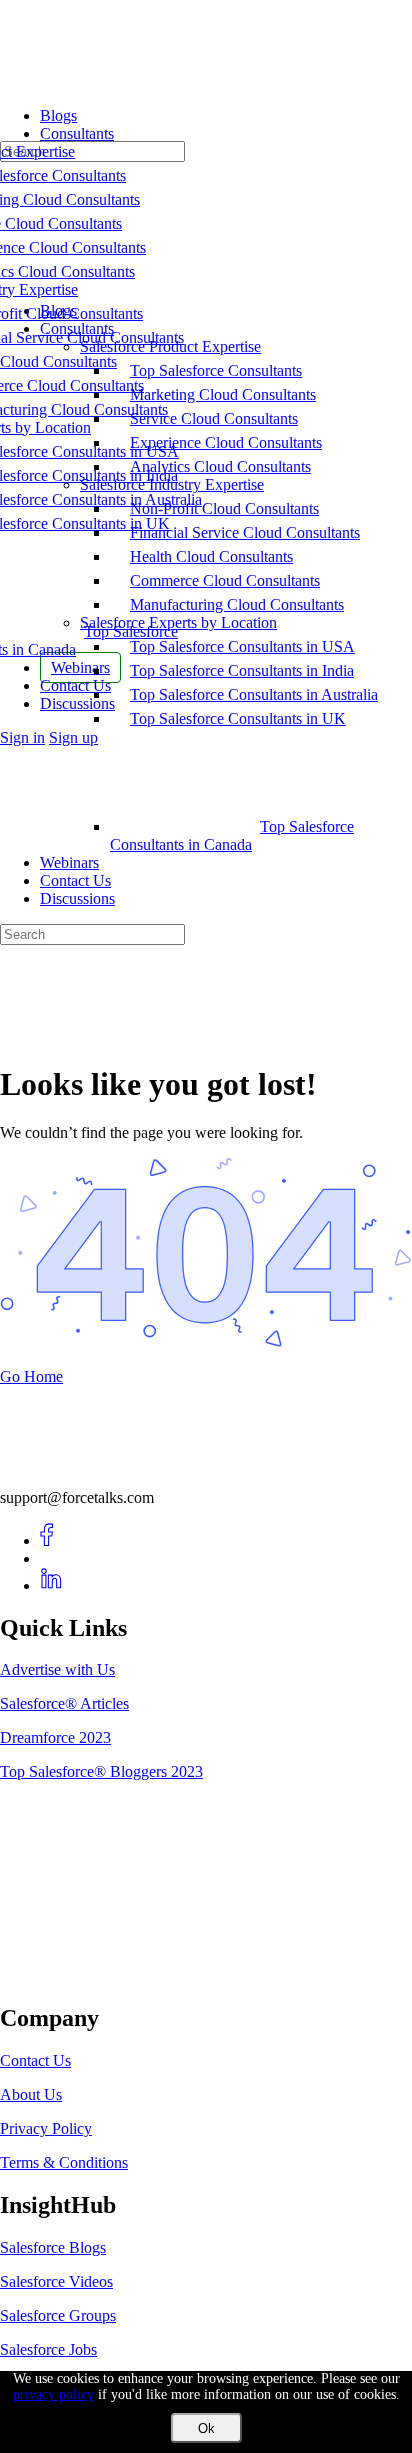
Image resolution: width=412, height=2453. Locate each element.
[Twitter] (51, 1558)
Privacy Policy (46, 2128)
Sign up (73, 737)
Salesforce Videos (56, 2281)
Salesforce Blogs (53, 2247)
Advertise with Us (57, 1669)
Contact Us (75, 880)
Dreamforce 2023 (55, 1737)
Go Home (31, 1376)
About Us (31, 2094)
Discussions (77, 898)
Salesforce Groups (58, 2315)
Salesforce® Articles (64, 1703)
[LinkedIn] (51, 1585)
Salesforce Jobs (48, 2349)
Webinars (69, 862)
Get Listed (55, 1975)
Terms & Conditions (64, 2162)
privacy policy (53, 2394)
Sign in (22, 737)
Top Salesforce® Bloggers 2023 (101, 1771)
